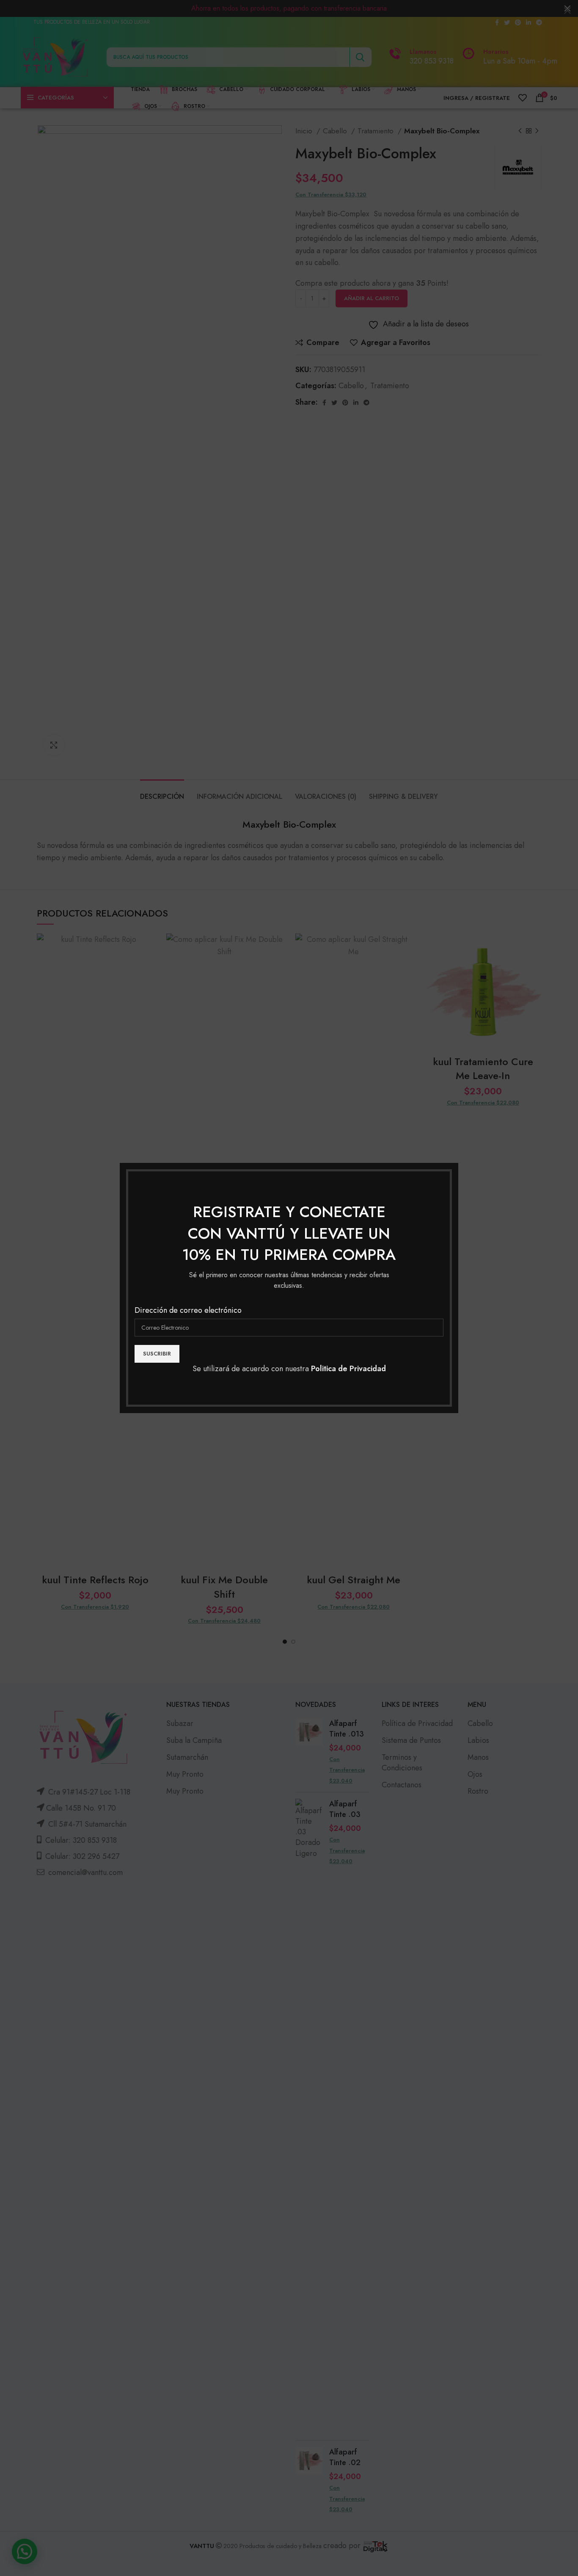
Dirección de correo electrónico (188, 1310)
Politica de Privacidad (348, 1369)
